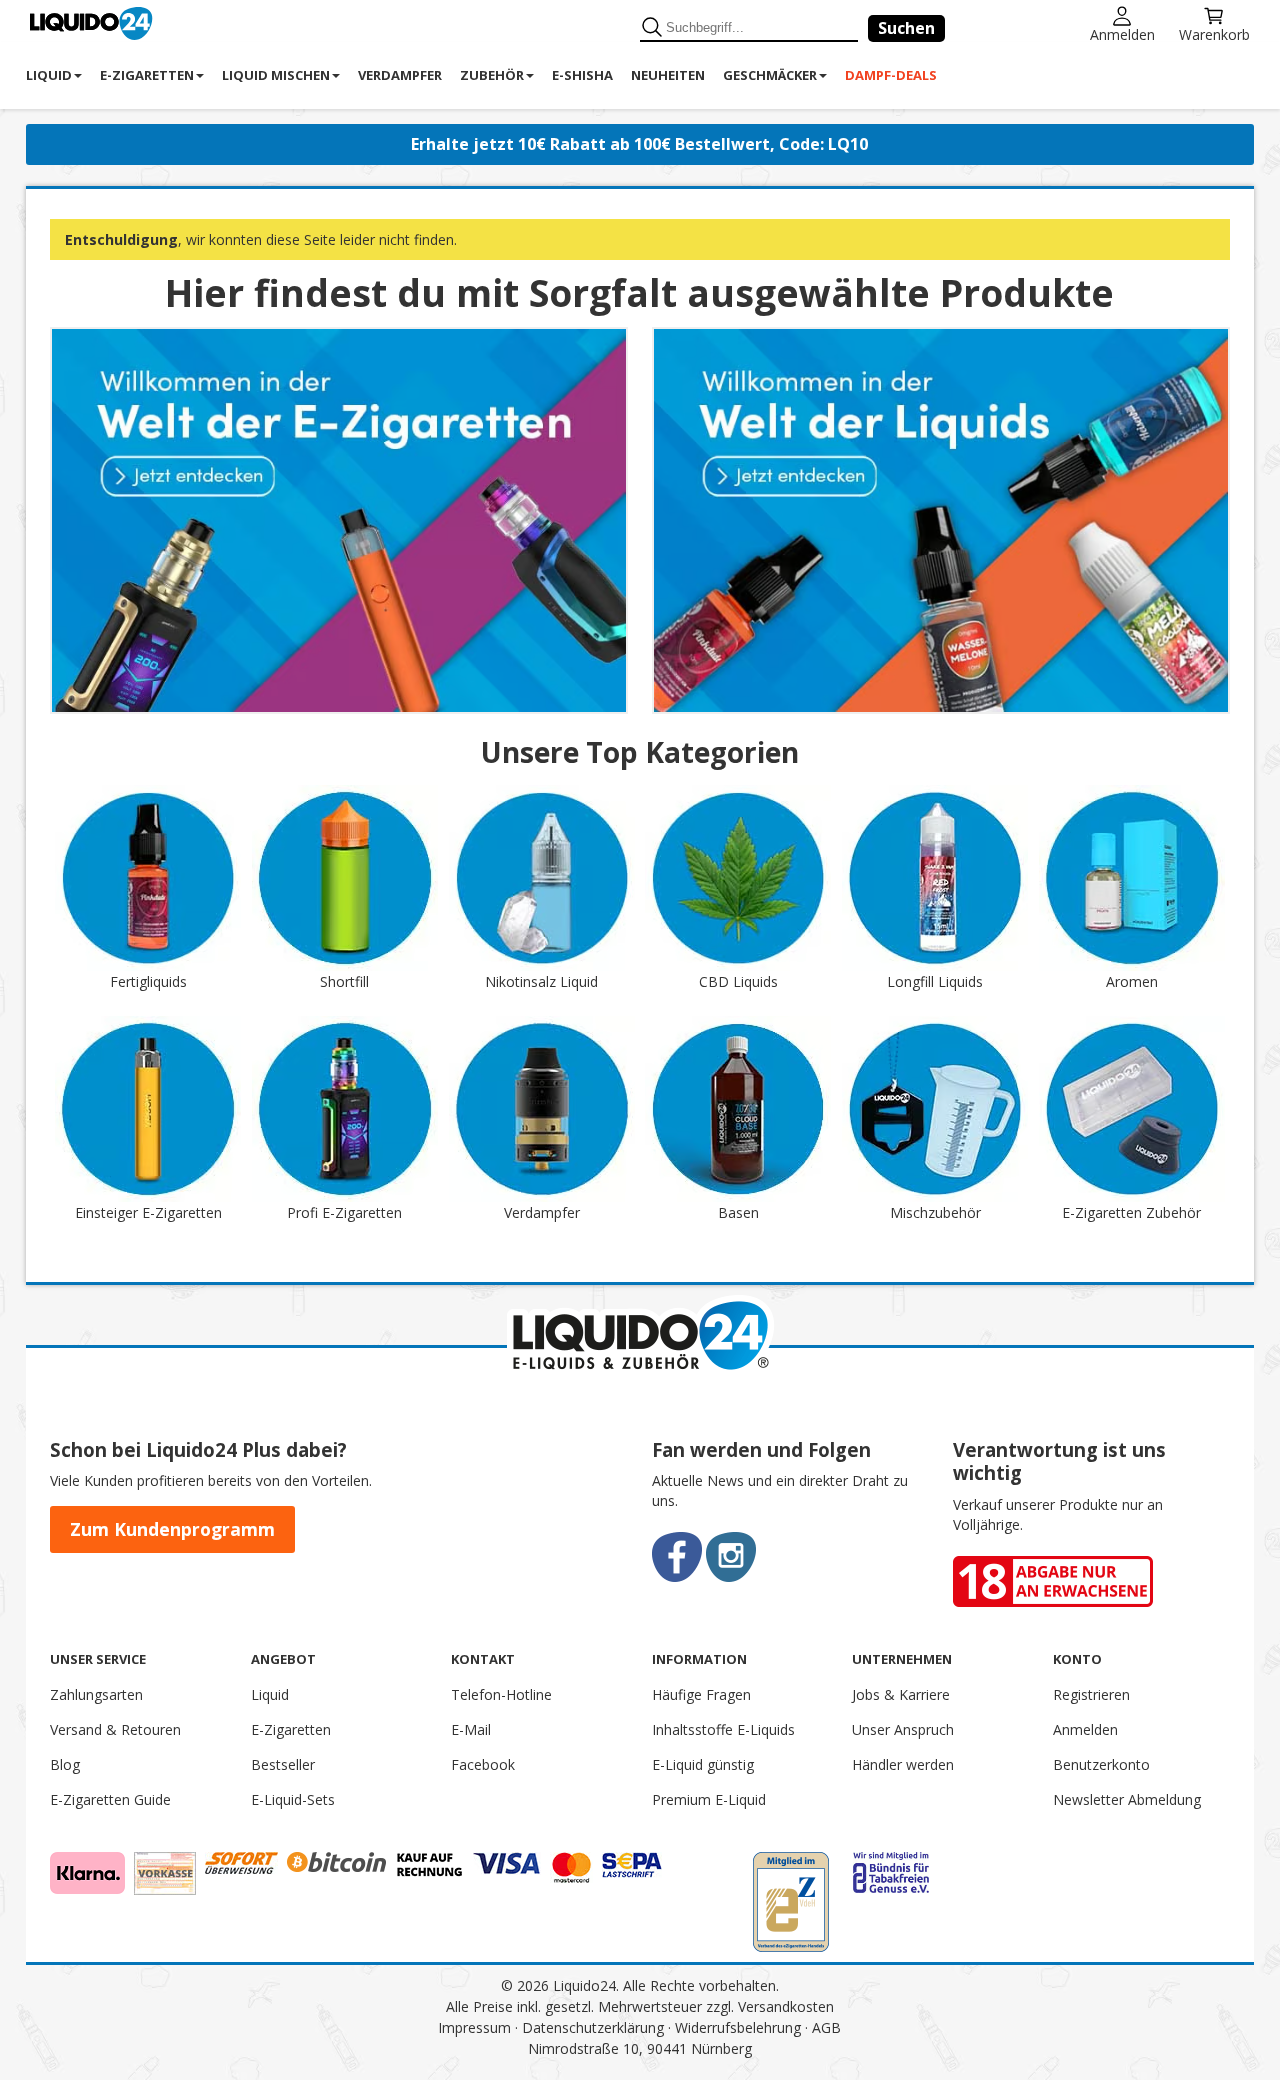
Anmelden (1122, 33)
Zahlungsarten (96, 1694)
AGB (826, 2027)
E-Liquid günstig (703, 1764)
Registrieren (1091, 1694)
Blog (65, 1764)
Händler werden (903, 1764)
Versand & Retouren (115, 1729)
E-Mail (471, 1729)
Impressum (474, 2027)
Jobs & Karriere (901, 1694)
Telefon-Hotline (501, 1694)
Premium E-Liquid (709, 1799)
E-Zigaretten (291, 1729)
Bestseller (283, 1764)
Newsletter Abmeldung (1127, 1799)
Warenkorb (1214, 33)
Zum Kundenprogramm (172, 1529)
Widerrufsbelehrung (738, 2027)
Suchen (906, 28)
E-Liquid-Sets (293, 1799)
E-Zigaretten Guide (110, 1799)
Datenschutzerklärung (593, 2027)
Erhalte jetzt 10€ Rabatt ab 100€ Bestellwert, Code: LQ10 (639, 144)
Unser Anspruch (903, 1729)
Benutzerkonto (1101, 1764)
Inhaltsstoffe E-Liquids (723, 1729)
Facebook (483, 1764)
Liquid (270, 1694)
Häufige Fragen (701, 1694)
